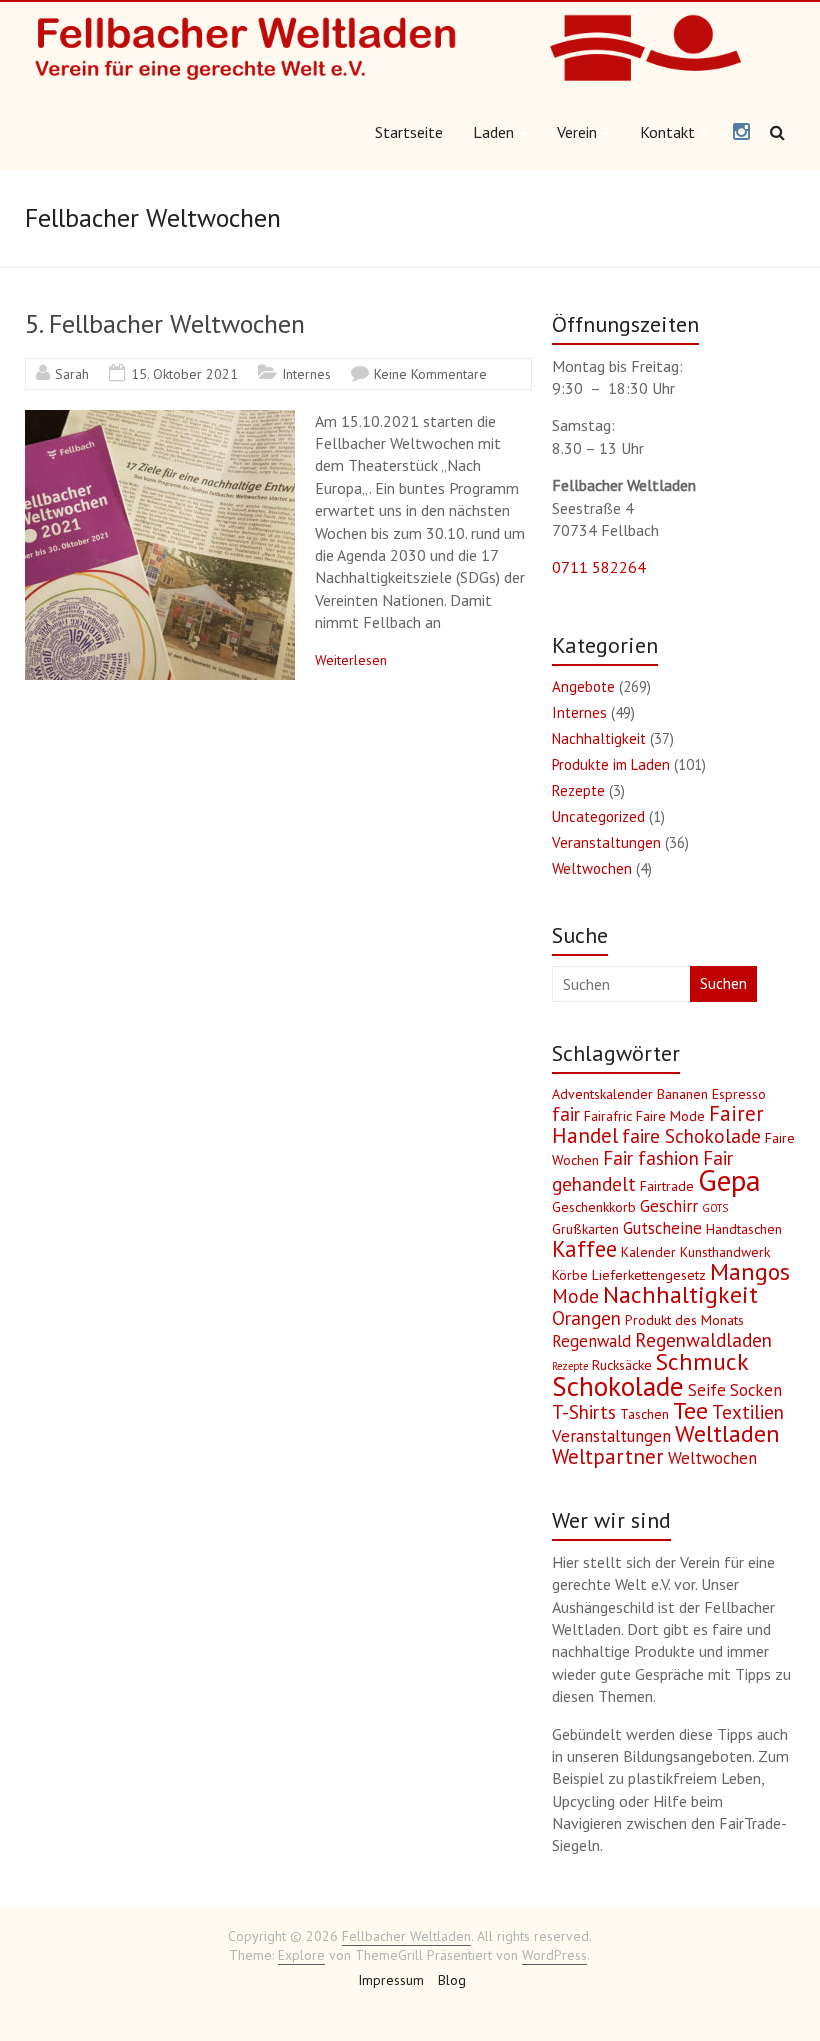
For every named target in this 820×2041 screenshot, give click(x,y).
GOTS (715, 1208)
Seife (707, 1390)
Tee (690, 1410)
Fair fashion (651, 1158)
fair (566, 1114)
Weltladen (727, 1433)
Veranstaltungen (606, 842)
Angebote (583, 686)
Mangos (750, 1271)
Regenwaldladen (703, 1340)
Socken (756, 1390)
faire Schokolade (691, 1136)
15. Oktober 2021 (184, 374)
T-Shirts (584, 1412)
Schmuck (702, 1361)
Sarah (72, 374)
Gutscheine (662, 1228)
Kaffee (584, 1248)
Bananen (682, 1094)
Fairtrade (667, 1186)
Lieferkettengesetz (649, 1275)
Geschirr (669, 1206)
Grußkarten (585, 1229)
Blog (452, 1980)
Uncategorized (598, 816)
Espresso (739, 1094)
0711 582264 (599, 567)
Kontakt (667, 132)
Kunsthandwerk (725, 1252)
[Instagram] (741, 133)
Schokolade (618, 1386)
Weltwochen (592, 868)
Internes (306, 374)
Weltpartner (608, 1456)
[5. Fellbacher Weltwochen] (160, 420)
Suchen (723, 983)
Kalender (648, 1252)
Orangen (586, 1318)
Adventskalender (602, 1094)
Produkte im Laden (611, 764)
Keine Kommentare (430, 374)
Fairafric (608, 1116)
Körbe (570, 1275)
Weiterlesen (351, 660)
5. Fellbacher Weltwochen (165, 323)
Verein (577, 132)
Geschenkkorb (594, 1207)
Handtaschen (744, 1229)
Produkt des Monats (684, 1320)
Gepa (729, 1180)
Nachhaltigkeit (599, 738)
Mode (575, 1296)
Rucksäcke (622, 1365)
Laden (493, 132)
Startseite (409, 132)
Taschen (644, 1414)
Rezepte (578, 790)
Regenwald (591, 1341)
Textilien (748, 1412)
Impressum (391, 1980)
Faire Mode (670, 1116)
